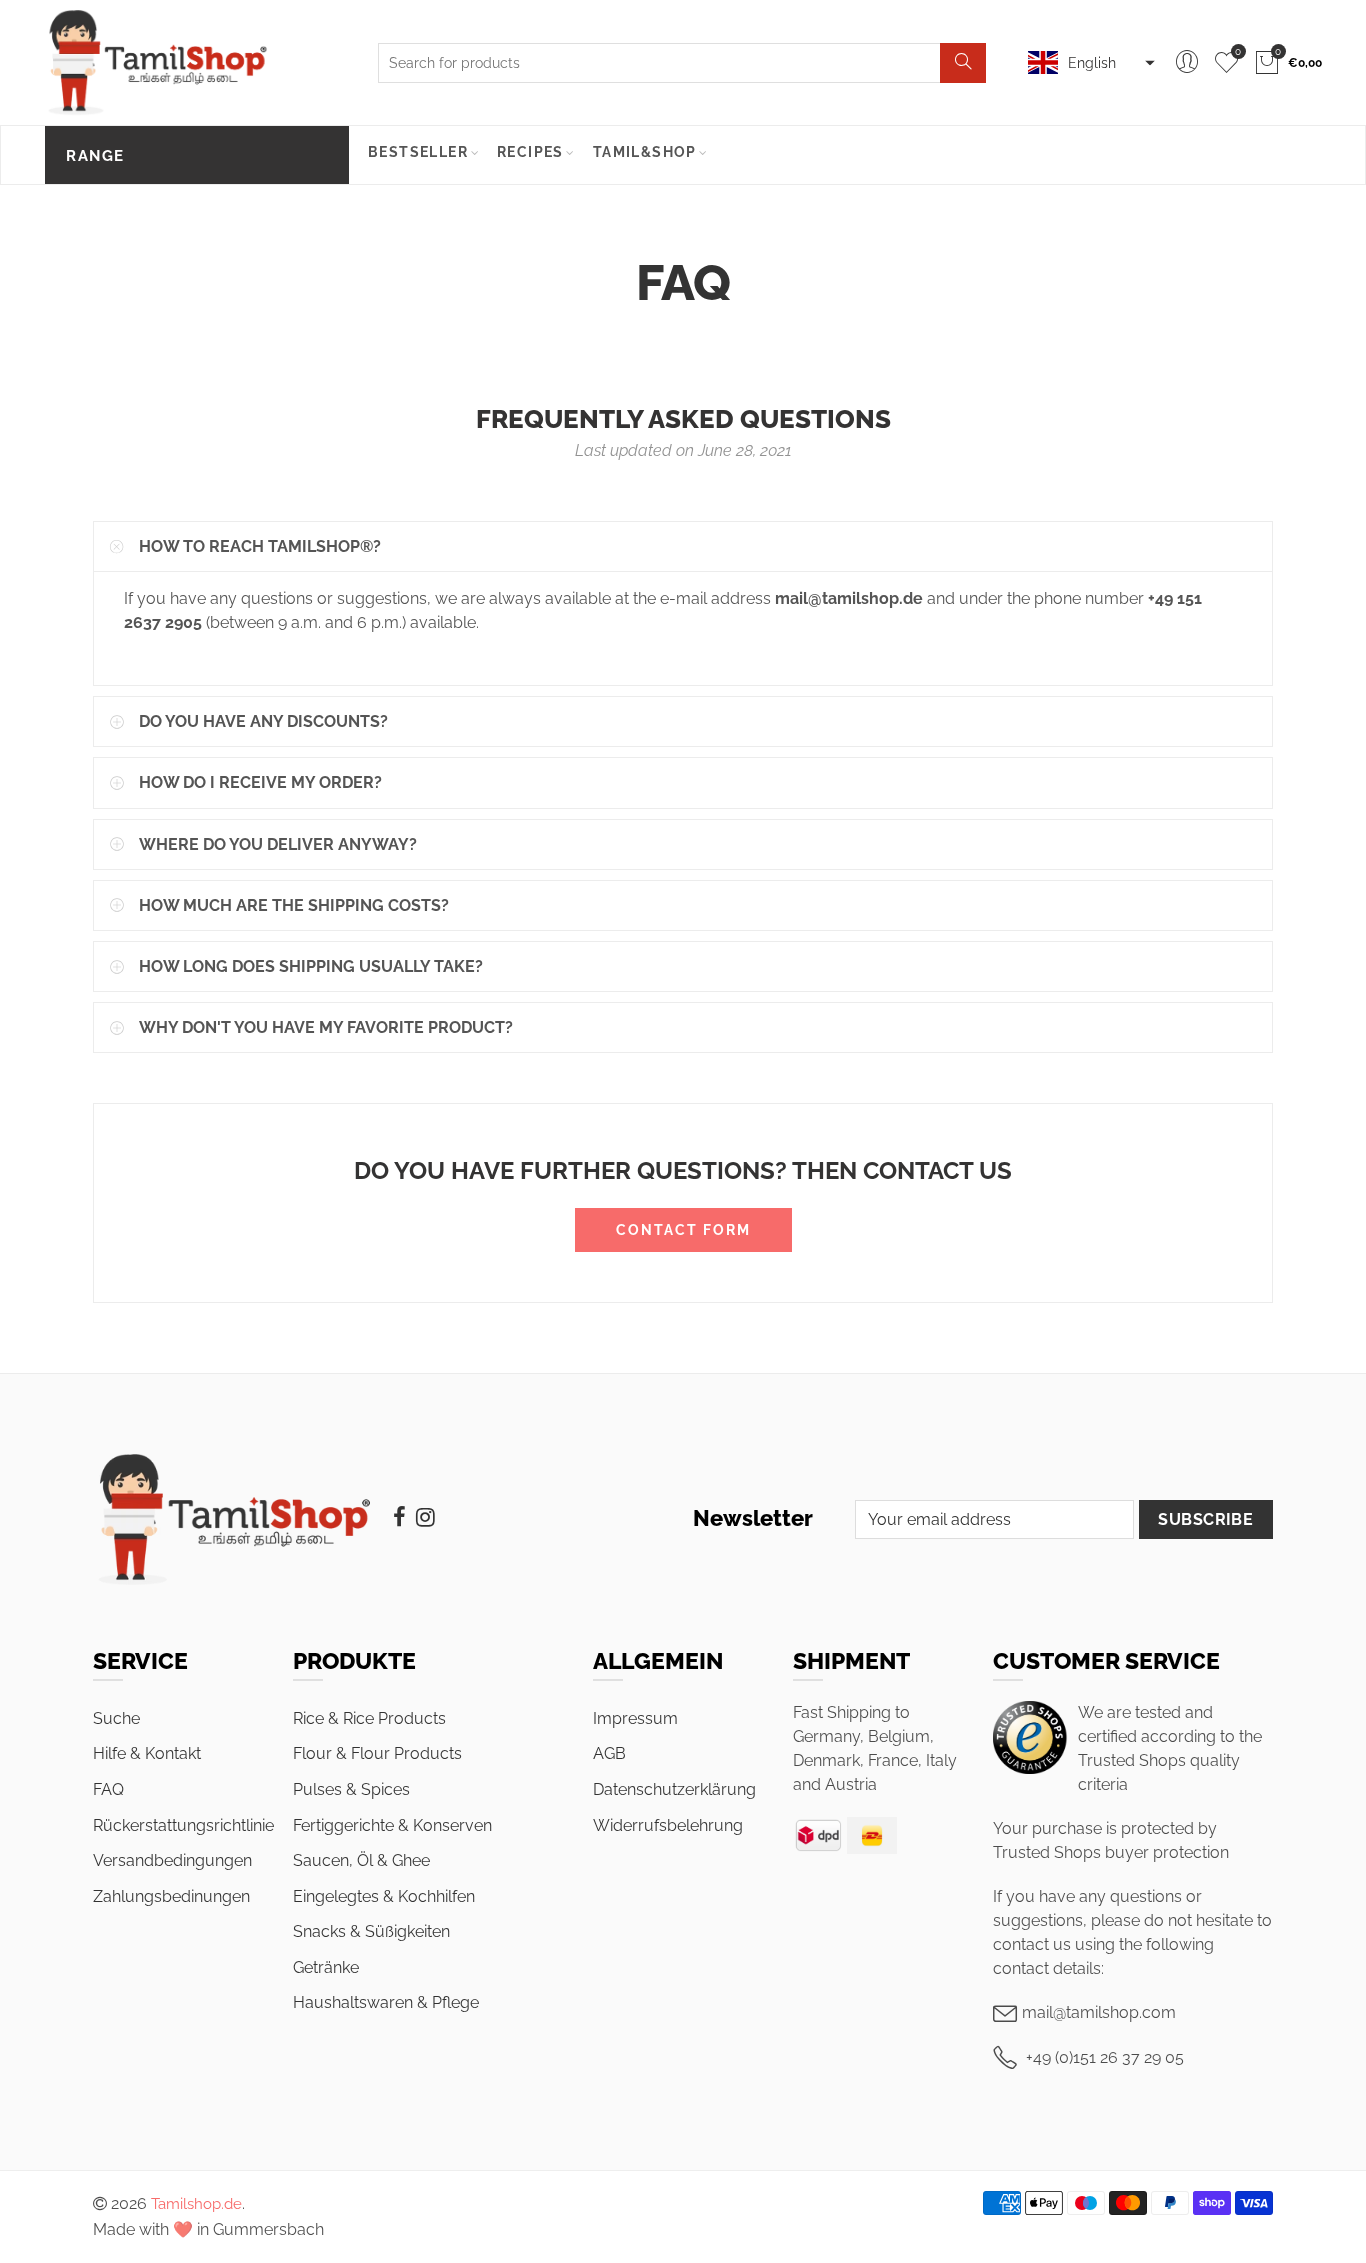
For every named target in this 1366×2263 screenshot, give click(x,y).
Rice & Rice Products (369, 1718)
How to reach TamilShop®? (260, 546)
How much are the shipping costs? (294, 905)
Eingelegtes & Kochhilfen (384, 1896)
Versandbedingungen (172, 1860)
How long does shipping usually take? (311, 966)
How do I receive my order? (260, 782)
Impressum (635, 1718)
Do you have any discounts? (263, 721)
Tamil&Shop (645, 152)
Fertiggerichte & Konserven (392, 1825)
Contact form (683, 1230)
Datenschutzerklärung (674, 1789)
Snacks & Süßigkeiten (371, 1931)
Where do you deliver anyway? (278, 844)
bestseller (418, 152)
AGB (609, 1753)
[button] (1089, 63)
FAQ (108, 1789)
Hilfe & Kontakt (147, 1753)
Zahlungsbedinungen (171, 1896)
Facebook (399, 1517)
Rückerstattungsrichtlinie (183, 1825)
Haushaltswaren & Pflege (386, 2002)
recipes (530, 152)
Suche (116, 1718)
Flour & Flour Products (377, 1753)
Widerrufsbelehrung (668, 1825)
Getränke (326, 1967)
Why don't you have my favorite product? (326, 1027)
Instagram (425, 1517)
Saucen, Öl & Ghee (361, 1860)
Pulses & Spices (351, 1789)
